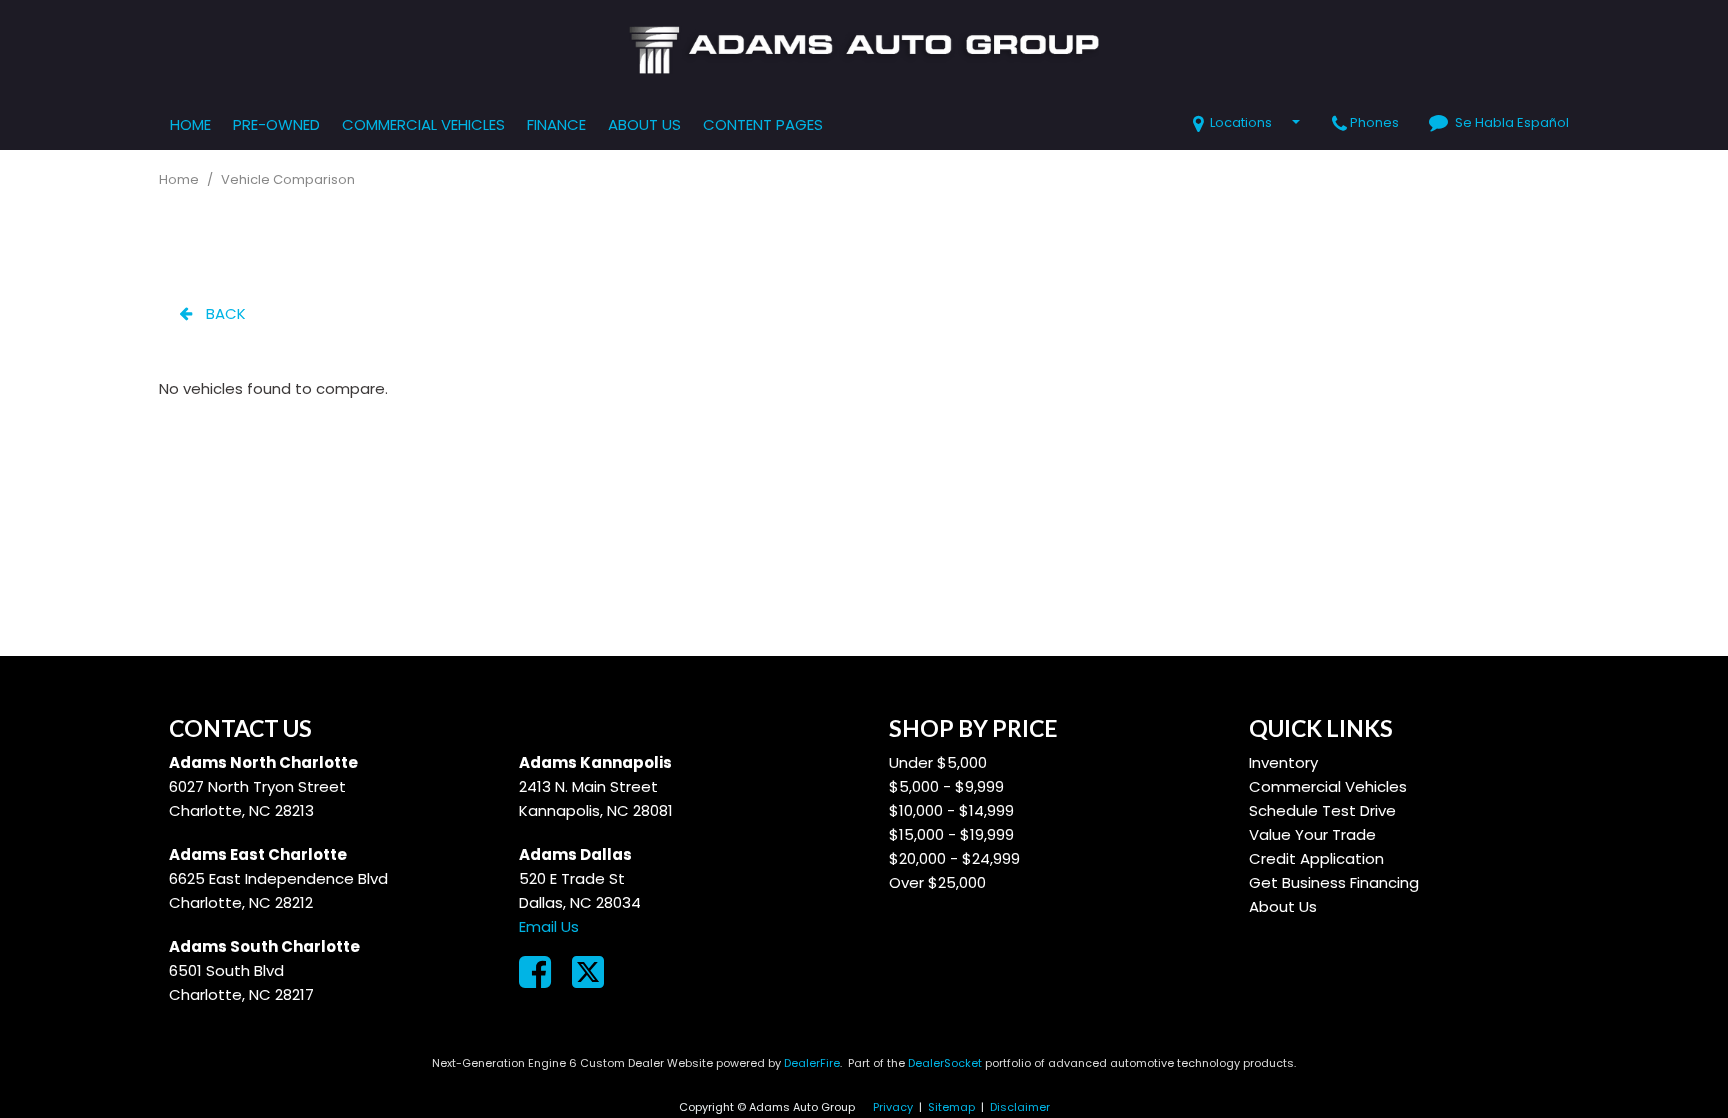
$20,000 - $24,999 (954, 858)
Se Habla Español (1512, 122)
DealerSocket (945, 1063)
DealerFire (812, 1063)
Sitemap (951, 1107)
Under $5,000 (938, 762)
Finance (556, 124)
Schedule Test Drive (1322, 810)
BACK (224, 313)
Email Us (549, 926)
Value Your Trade (1312, 834)
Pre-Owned (276, 124)
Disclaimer (1020, 1107)
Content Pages (763, 124)
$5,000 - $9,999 (946, 786)
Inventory (1283, 762)
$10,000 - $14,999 (951, 810)
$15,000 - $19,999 (951, 834)
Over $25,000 (937, 882)
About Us (644, 124)
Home (190, 124)
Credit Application (1316, 858)
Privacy (893, 1107)
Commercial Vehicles (423, 124)
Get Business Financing (1334, 882)
